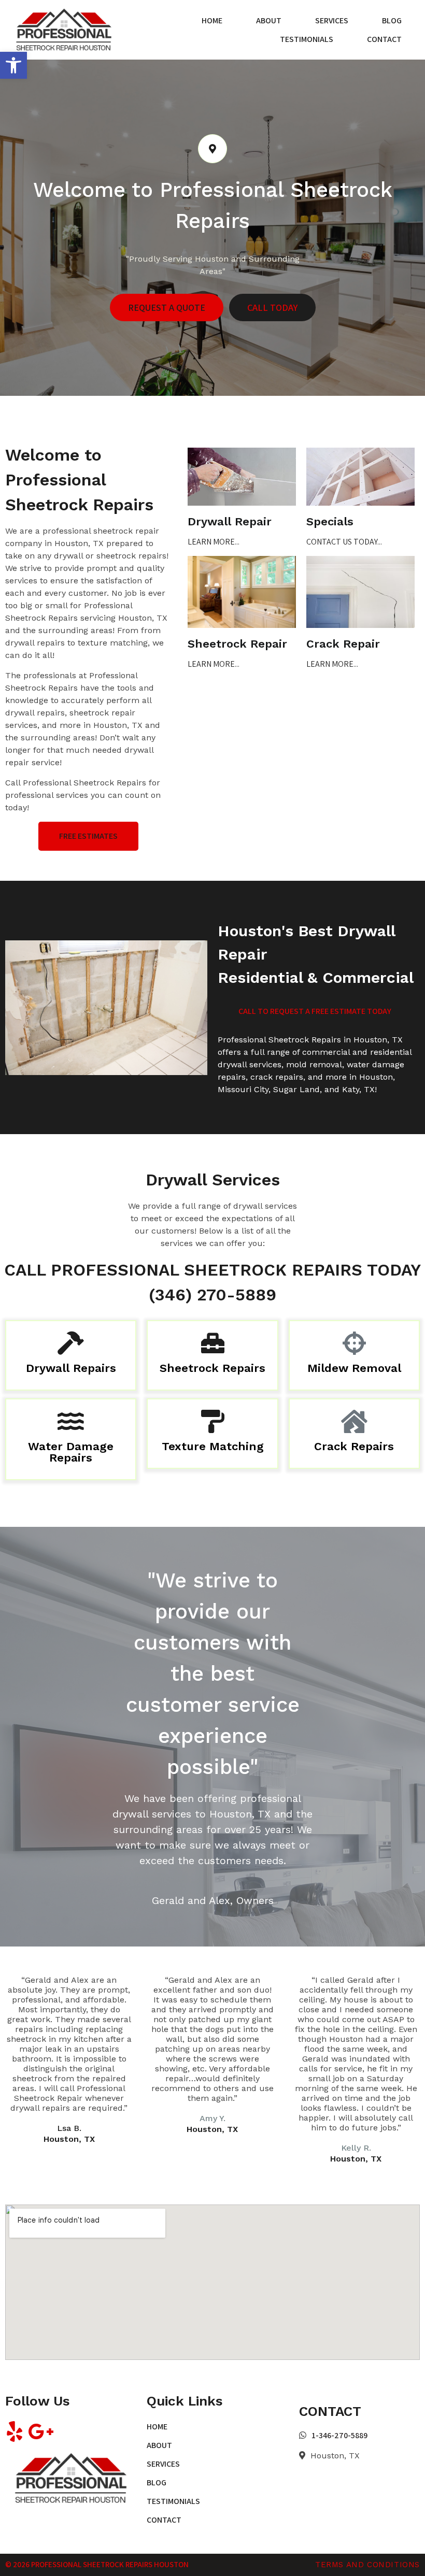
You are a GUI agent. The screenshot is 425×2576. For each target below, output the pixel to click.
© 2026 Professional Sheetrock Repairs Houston (97, 2564)
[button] (13, 65)
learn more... (214, 542)
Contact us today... (344, 542)
